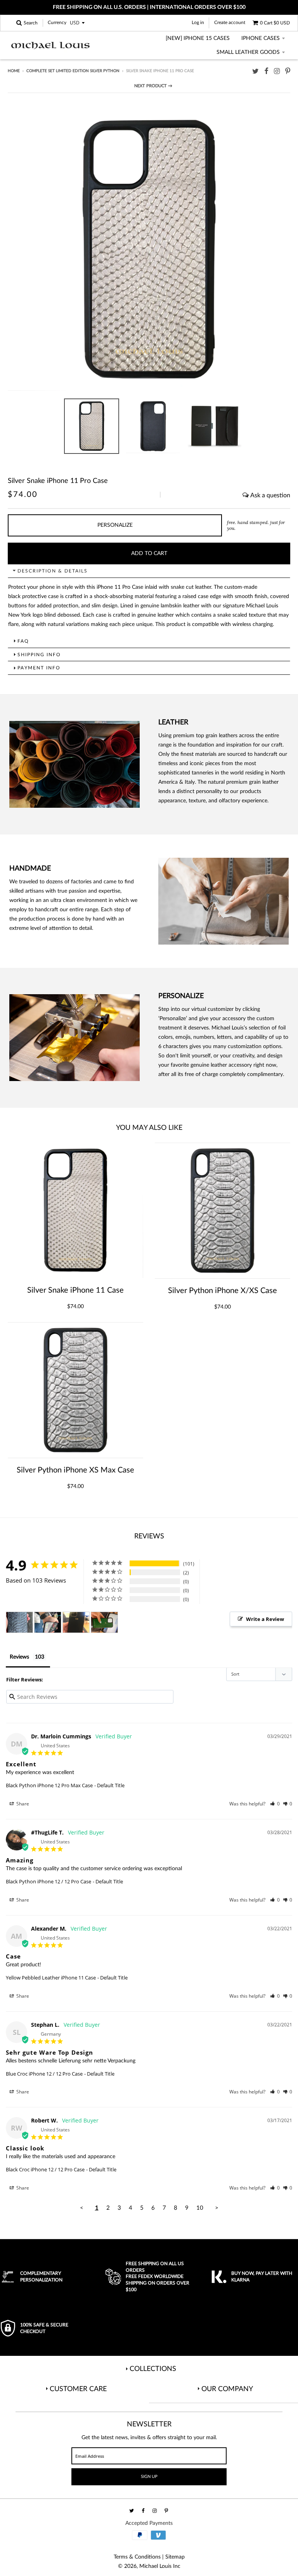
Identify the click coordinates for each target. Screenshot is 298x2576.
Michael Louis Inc (160, 2566)
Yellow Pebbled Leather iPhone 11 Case (51, 1978)
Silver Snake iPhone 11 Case (75, 1290)
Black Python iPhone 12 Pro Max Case (49, 1785)
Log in (198, 22)
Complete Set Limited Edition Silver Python (73, 71)
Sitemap (175, 2557)
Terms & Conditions (137, 2557)
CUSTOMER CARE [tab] (78, 2389)
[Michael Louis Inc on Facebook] (266, 72)
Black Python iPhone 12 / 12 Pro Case (49, 1881)
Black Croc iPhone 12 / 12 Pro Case (45, 2169)
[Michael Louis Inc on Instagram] (277, 72)
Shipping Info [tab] (39, 655)
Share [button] (22, 1804)
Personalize (115, 525)
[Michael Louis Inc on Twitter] (256, 72)
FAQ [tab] (23, 641)
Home (14, 71)
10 (200, 2208)
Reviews (19, 1657)
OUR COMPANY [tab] (227, 2389)
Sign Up (149, 2477)
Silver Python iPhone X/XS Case (223, 1291)
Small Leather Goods (248, 52)
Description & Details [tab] (53, 571)
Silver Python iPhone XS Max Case (75, 1470)
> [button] (217, 2208)
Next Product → (153, 86)
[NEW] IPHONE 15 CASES (198, 38)
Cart (275, 23)
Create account (230, 22)
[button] (275, 1804)
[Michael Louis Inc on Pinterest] (288, 72)
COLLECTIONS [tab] (153, 2369)
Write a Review (265, 1619)
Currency (57, 23)
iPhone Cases (261, 38)
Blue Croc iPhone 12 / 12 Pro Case (44, 2074)
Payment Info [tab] (39, 668)
